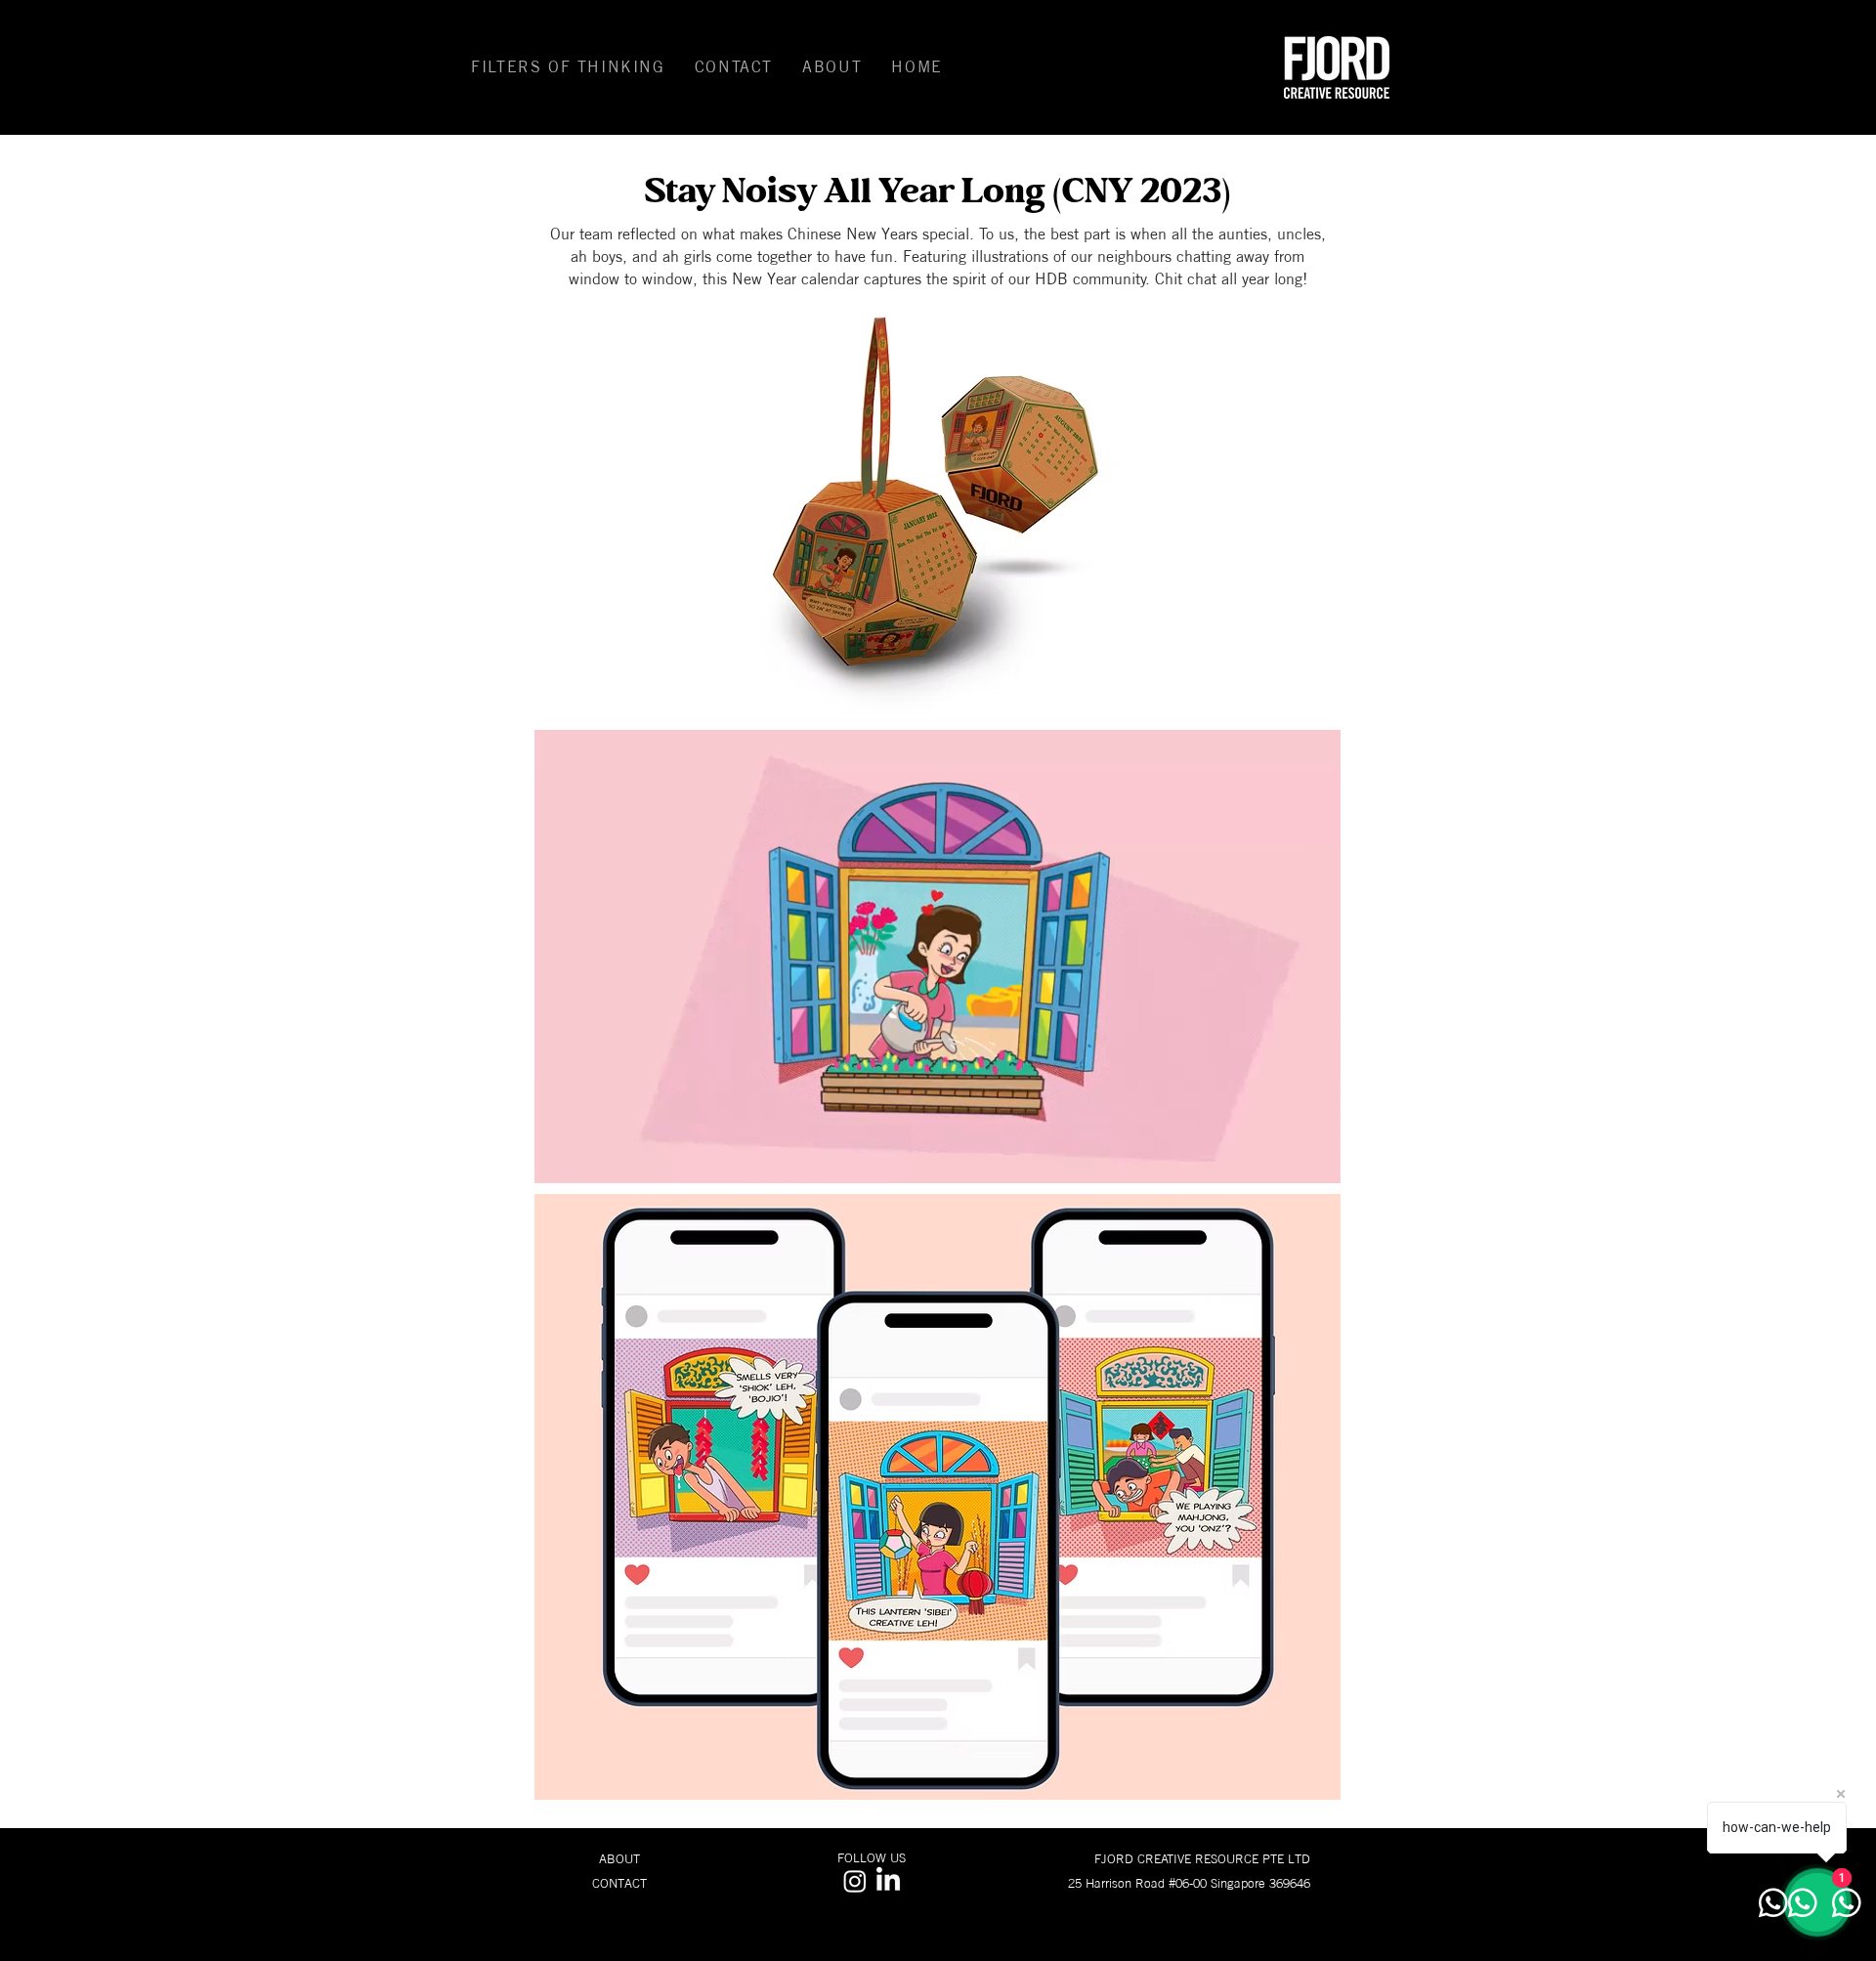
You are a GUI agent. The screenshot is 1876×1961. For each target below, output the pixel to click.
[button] (568, 67)
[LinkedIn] (888, 1881)
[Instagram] (855, 1881)
